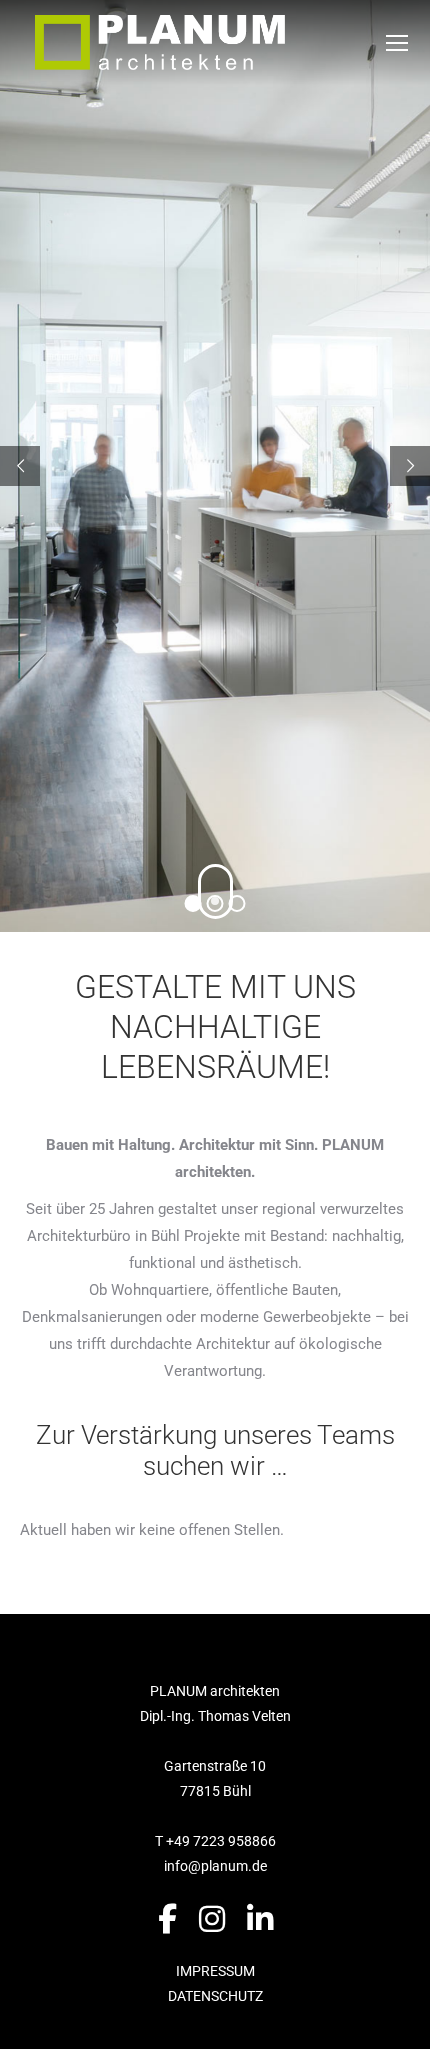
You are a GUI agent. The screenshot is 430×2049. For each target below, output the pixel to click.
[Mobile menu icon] (397, 43)
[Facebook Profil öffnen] (167, 1919)
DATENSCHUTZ (215, 1996)
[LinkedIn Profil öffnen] (260, 1919)
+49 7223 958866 (221, 1841)
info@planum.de (215, 1866)
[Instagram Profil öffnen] (212, 1919)
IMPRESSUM (215, 1971)
